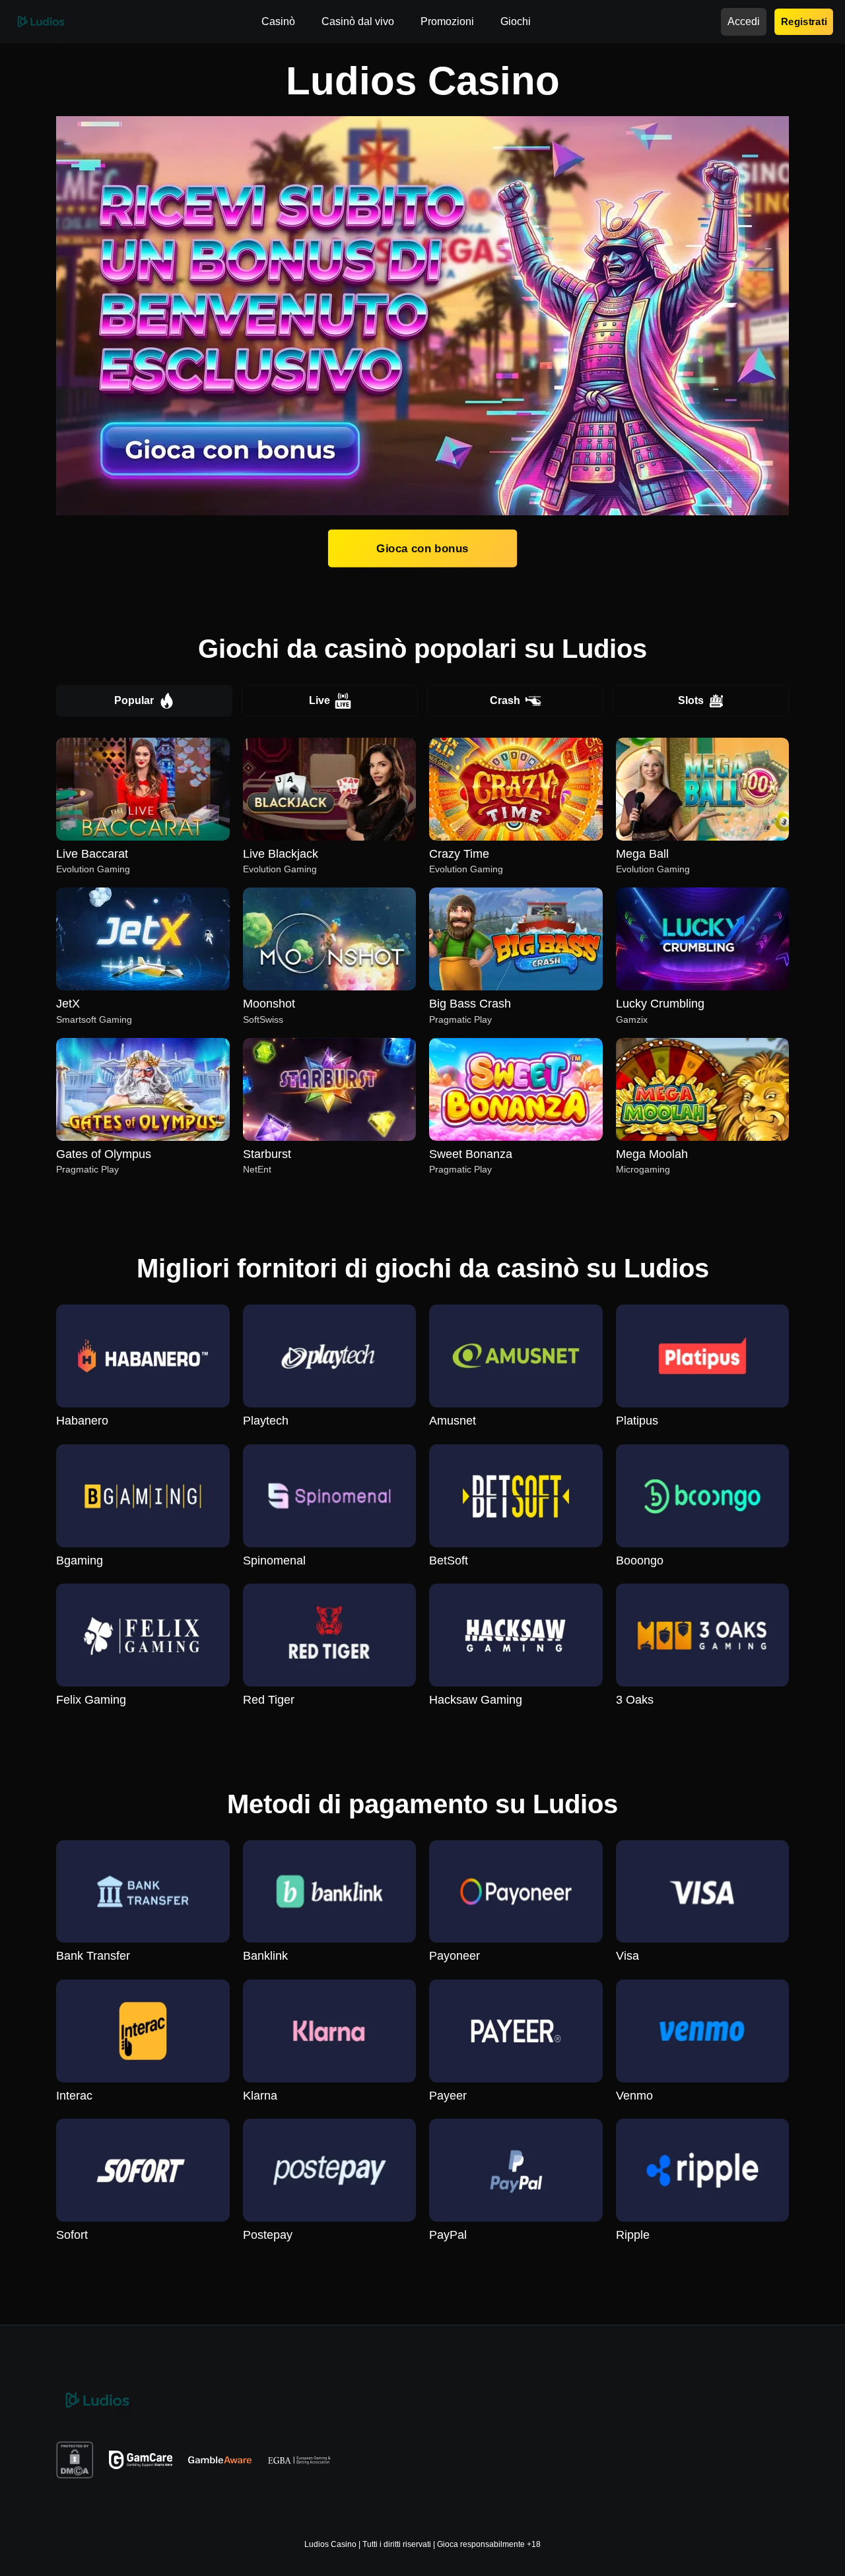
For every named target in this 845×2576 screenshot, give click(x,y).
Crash (505, 700)
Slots (691, 700)
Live (320, 700)
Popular (134, 700)
